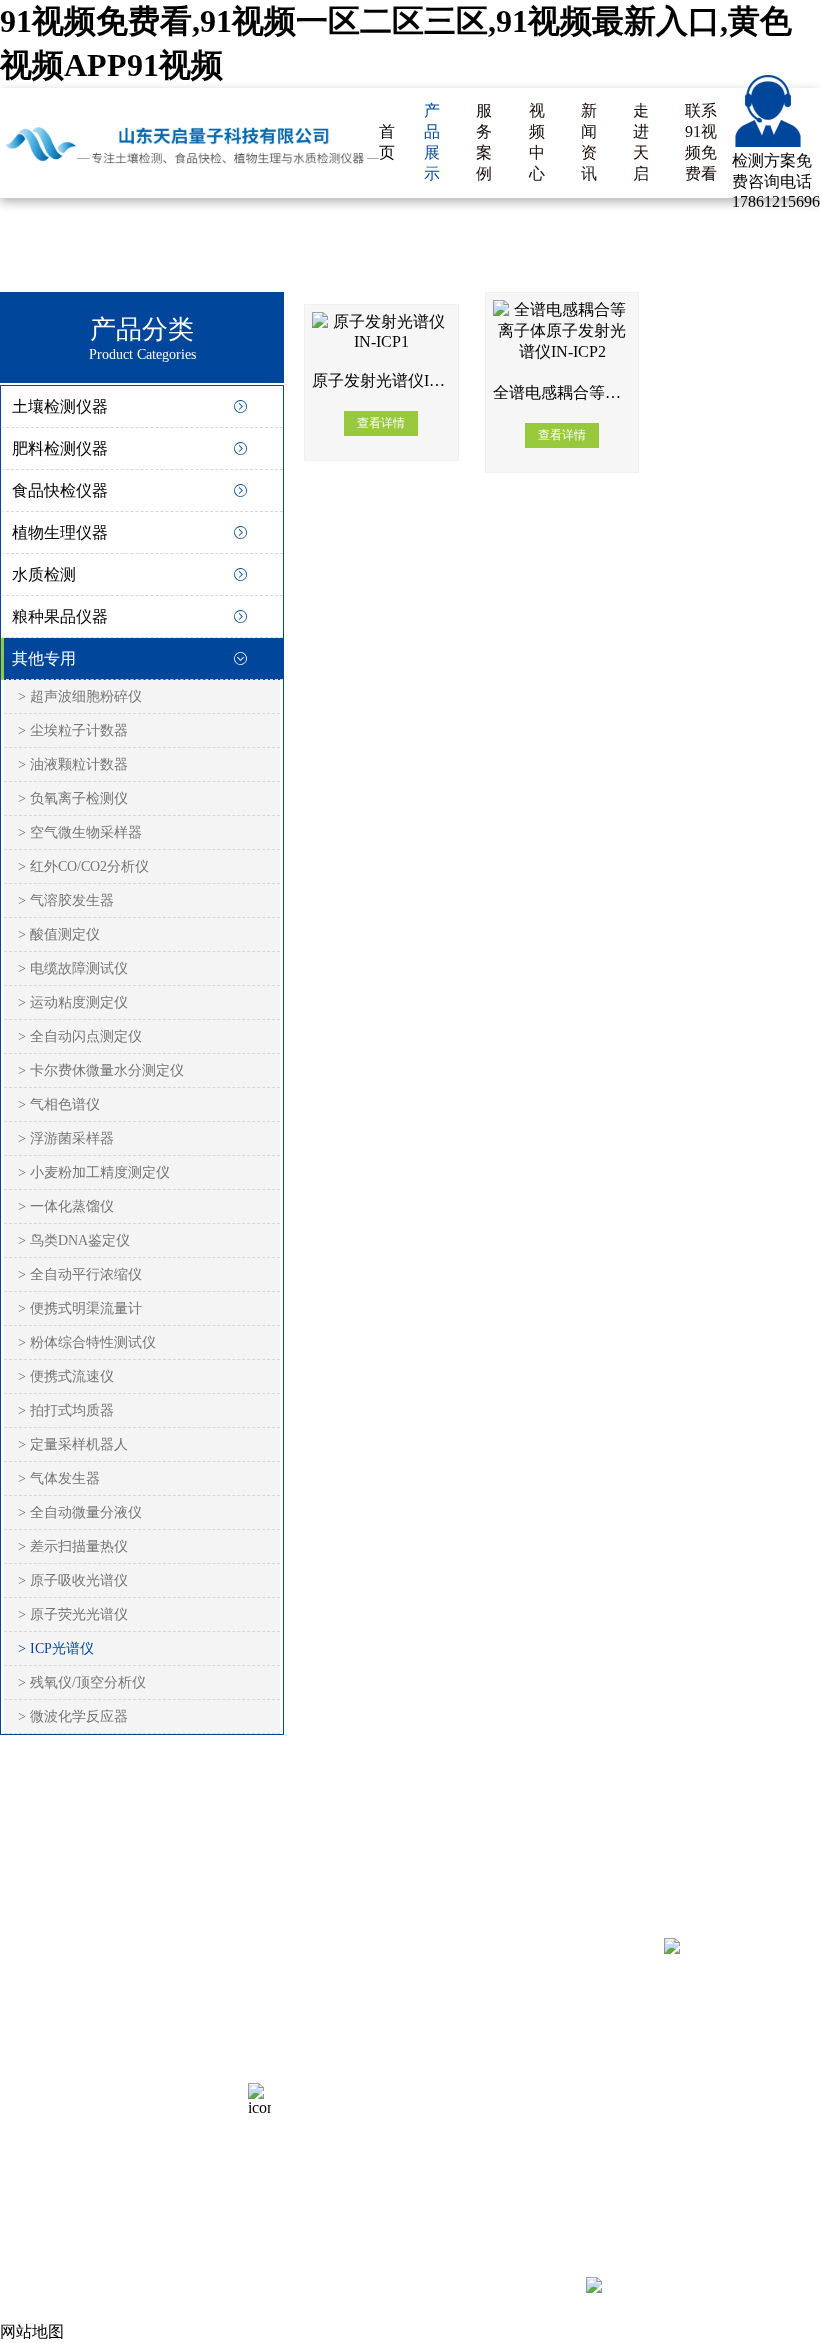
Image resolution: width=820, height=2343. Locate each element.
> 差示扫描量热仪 (73, 1546)
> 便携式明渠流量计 (80, 1308)
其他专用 (44, 658)
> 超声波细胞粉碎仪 (80, 696)
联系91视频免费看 (701, 142)
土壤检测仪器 (60, 406)
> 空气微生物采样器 (80, 832)
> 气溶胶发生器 (66, 900)
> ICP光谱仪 (56, 1648)
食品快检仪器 (60, 490)
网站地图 (172, 2083)
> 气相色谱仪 (59, 1104)
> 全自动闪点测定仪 (80, 1036)
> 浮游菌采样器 (66, 1138)
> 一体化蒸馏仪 (66, 1206)
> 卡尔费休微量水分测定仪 (101, 1070)
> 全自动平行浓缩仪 (80, 1274)
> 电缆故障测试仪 (73, 968)
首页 (387, 142)
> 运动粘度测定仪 (73, 1002)
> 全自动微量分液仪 (80, 1512)
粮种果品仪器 (60, 616)
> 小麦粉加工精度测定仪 (94, 1172)
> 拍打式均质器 (66, 1410)
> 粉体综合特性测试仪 (87, 1342)
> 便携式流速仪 (66, 1376)
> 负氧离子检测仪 (73, 798)
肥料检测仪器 (60, 448)
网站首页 (32, 2009)
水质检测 (44, 574)
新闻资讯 (589, 142)
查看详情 (381, 423)
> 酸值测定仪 (59, 934)
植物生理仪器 (60, 532)
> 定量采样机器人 (73, 1444)
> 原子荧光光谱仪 (73, 1614)
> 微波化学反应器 (73, 1716)
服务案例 (484, 142)
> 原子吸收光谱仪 (73, 1580)
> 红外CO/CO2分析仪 (83, 866)
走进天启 (641, 142)
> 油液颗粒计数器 (73, 764)
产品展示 (432, 142)
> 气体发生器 (59, 1478)
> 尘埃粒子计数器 (73, 730)
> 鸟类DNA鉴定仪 (74, 1240)
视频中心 (537, 142)
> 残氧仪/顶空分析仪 (82, 1682)
